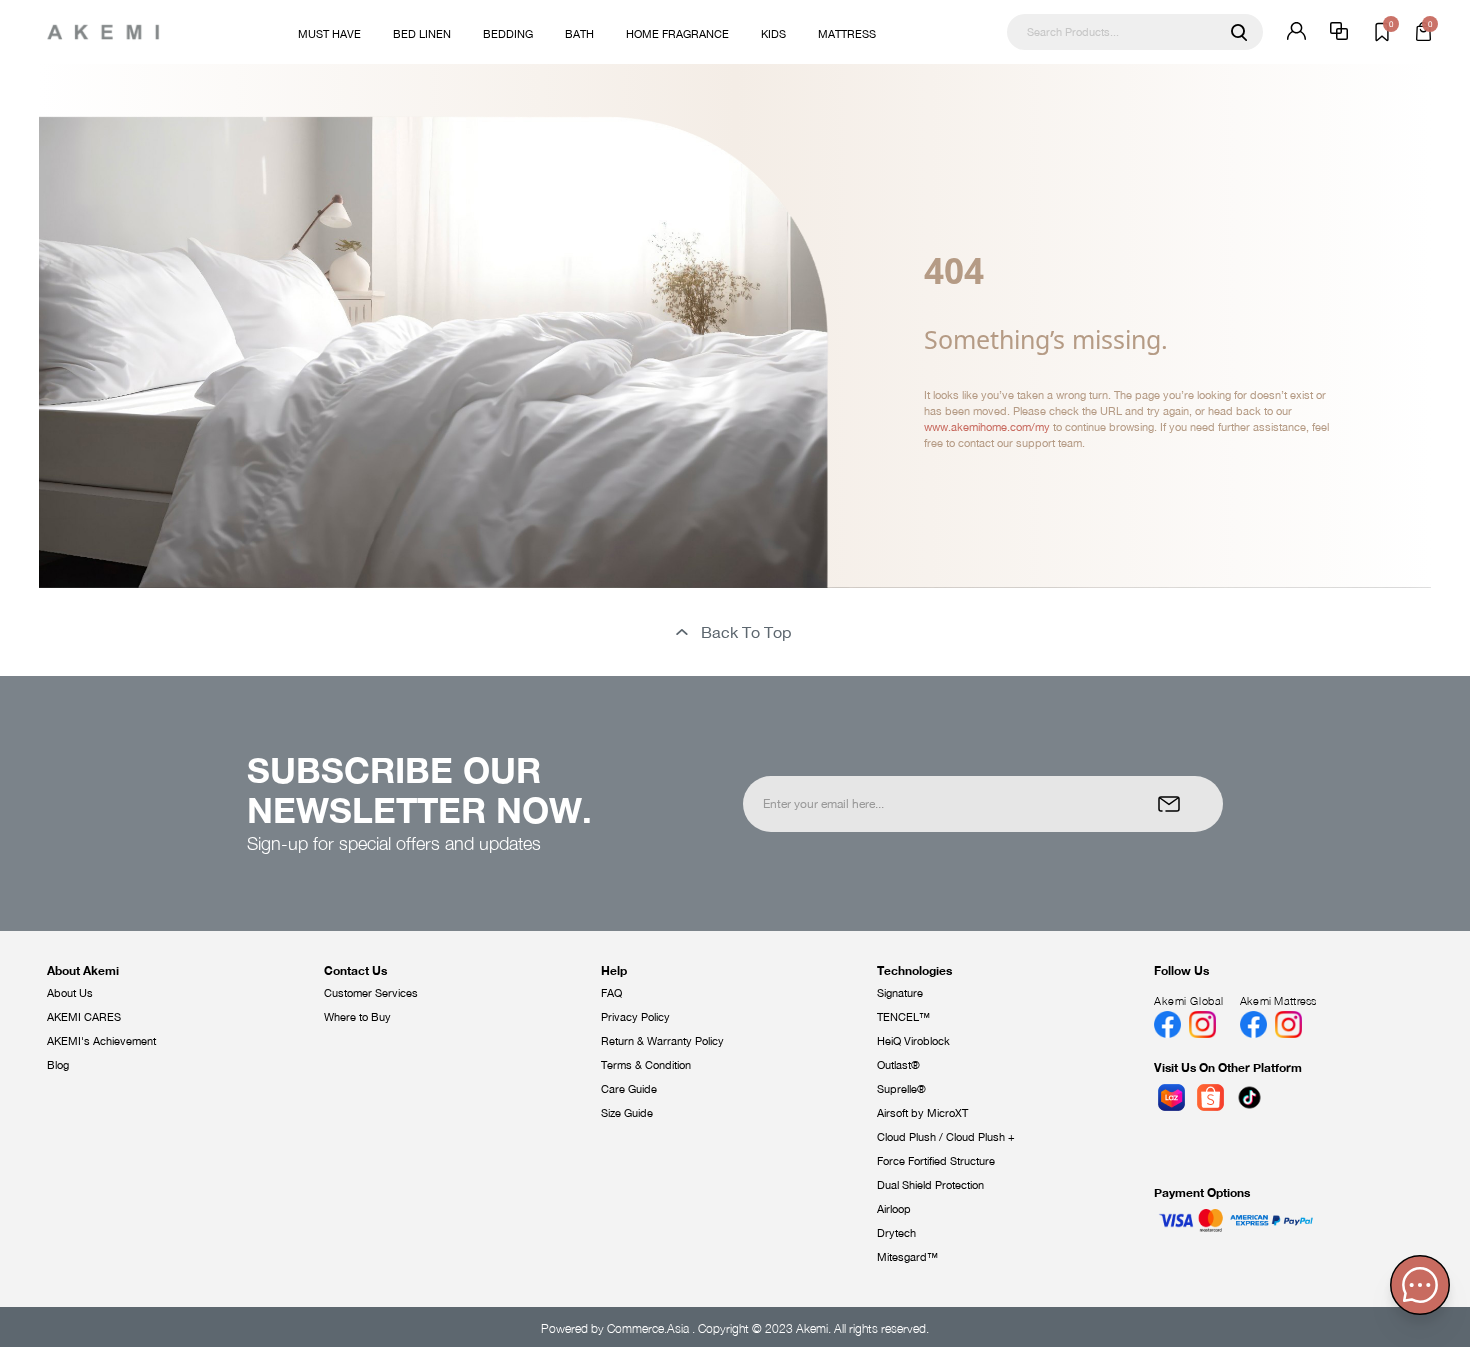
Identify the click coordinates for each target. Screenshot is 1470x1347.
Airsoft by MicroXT (922, 1113)
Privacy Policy (635, 1017)
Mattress (847, 34)
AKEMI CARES (84, 1017)
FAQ (611, 993)
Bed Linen (422, 34)
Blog (58, 1065)
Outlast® (898, 1065)
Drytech (896, 1233)
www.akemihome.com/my (987, 427)
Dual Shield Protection (930, 1185)
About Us (70, 993)
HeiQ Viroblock (913, 1041)
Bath (579, 34)
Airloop (894, 1209)
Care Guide (629, 1089)
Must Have (329, 34)
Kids (773, 34)
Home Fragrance (677, 34)
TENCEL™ (903, 1017)
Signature (900, 993)
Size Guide (627, 1113)
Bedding (508, 34)
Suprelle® (901, 1089)
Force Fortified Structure (936, 1161)
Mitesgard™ (907, 1257)
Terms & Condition (646, 1065)
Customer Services (371, 993)
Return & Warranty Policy (662, 1041)
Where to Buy (357, 1017)
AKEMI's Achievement (101, 1041)
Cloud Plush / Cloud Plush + (946, 1137)
